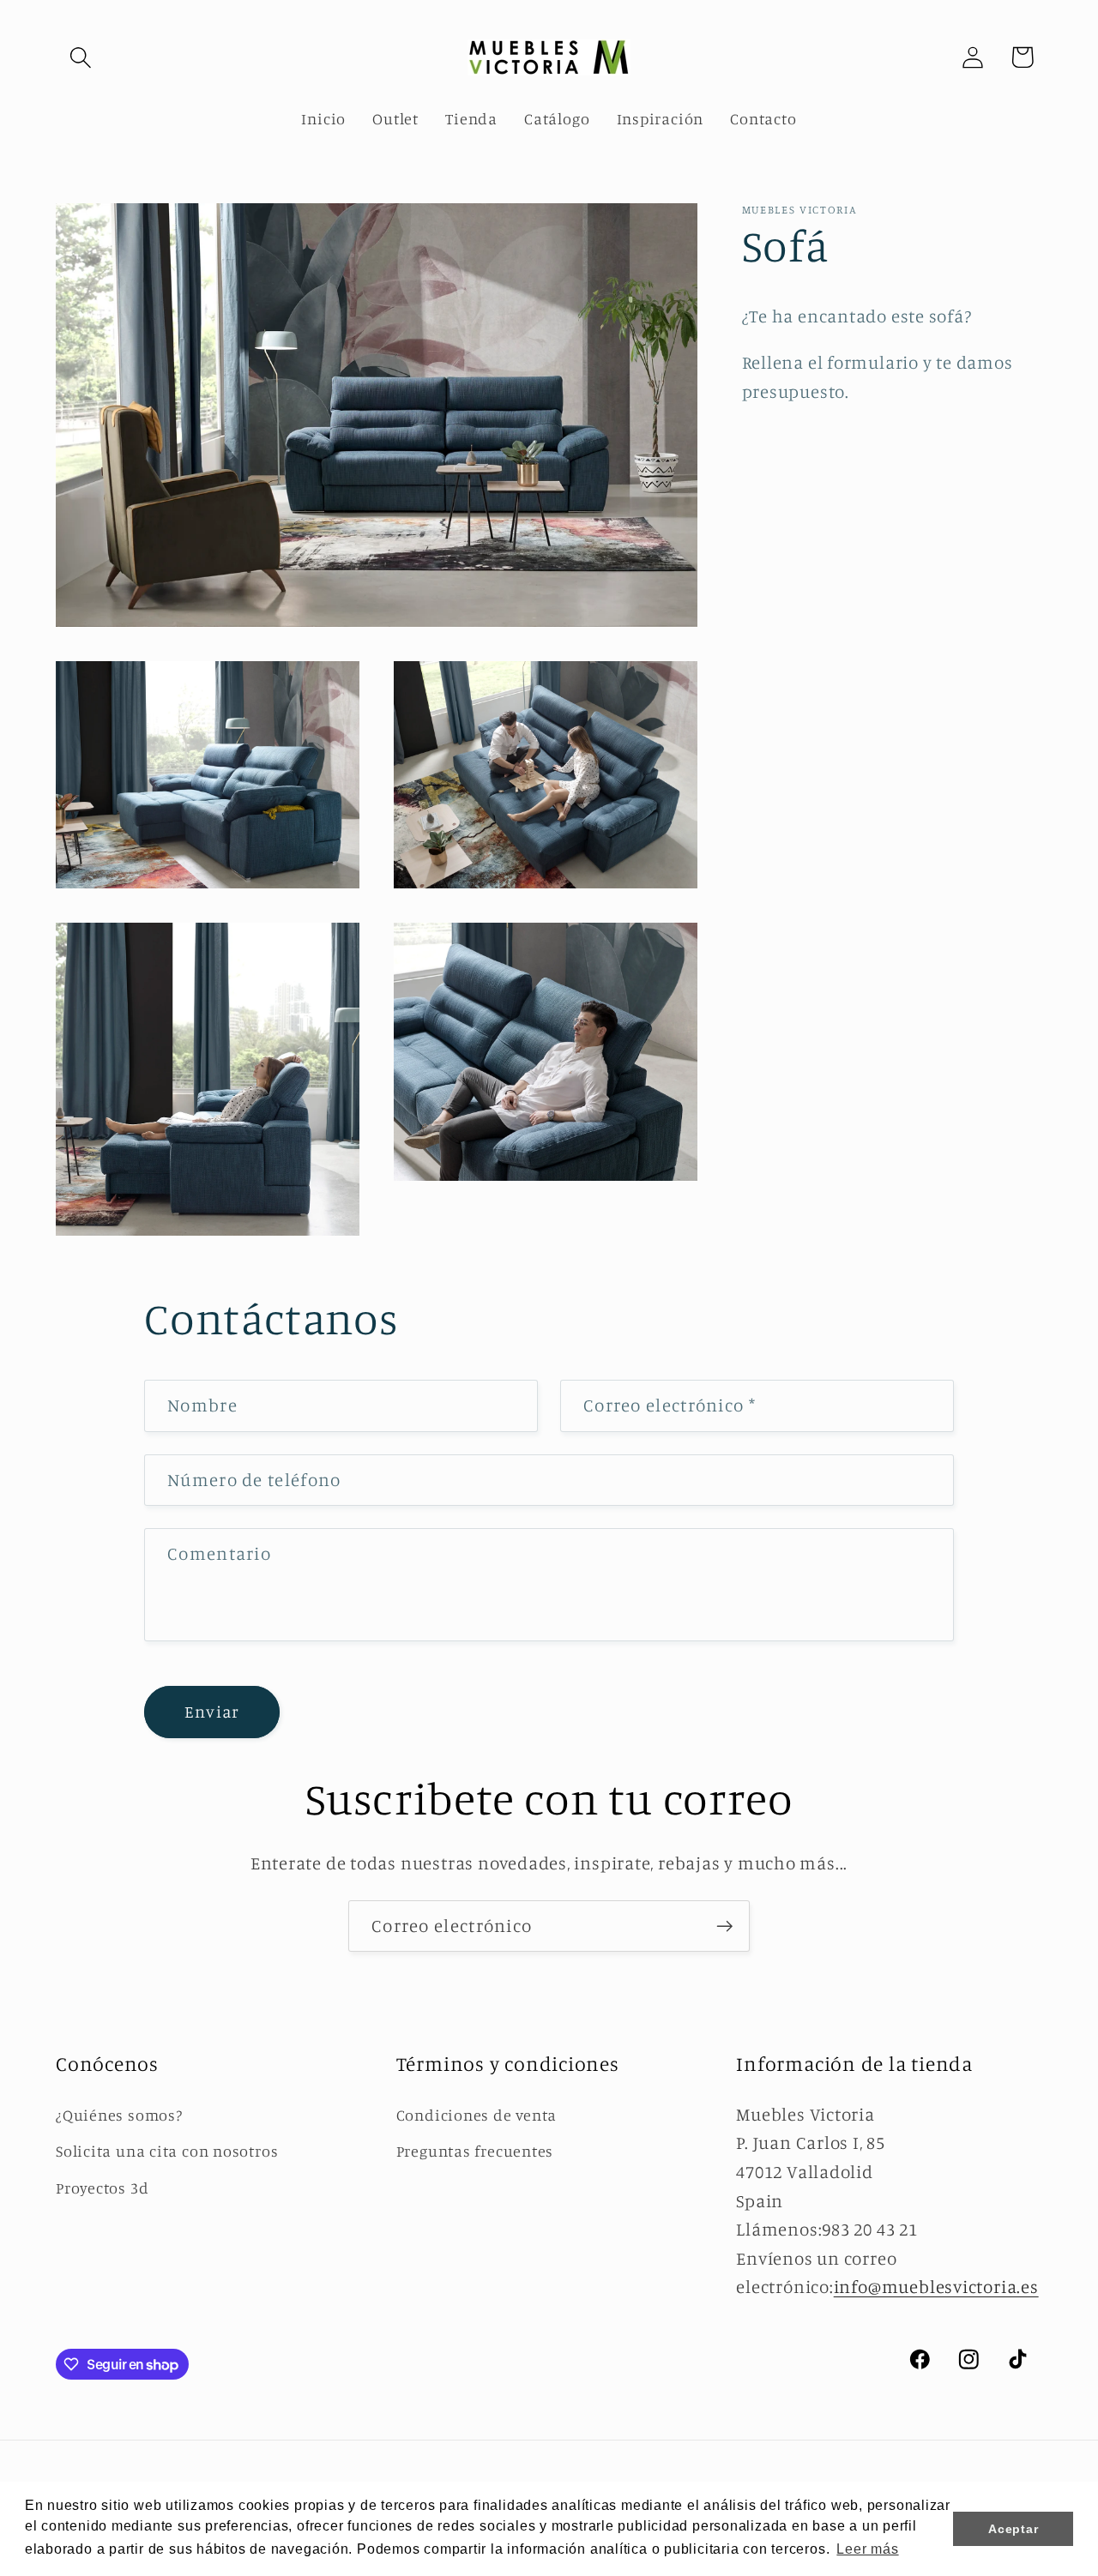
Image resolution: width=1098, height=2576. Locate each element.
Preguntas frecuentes (475, 2151)
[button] (80, 57)
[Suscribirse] (724, 1926)
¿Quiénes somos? (119, 2115)
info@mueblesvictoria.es (936, 2287)
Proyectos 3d (102, 2188)
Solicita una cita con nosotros (167, 2151)
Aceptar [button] (1013, 2529)
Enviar (212, 1712)
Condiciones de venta (477, 2115)
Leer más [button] (867, 2549)
